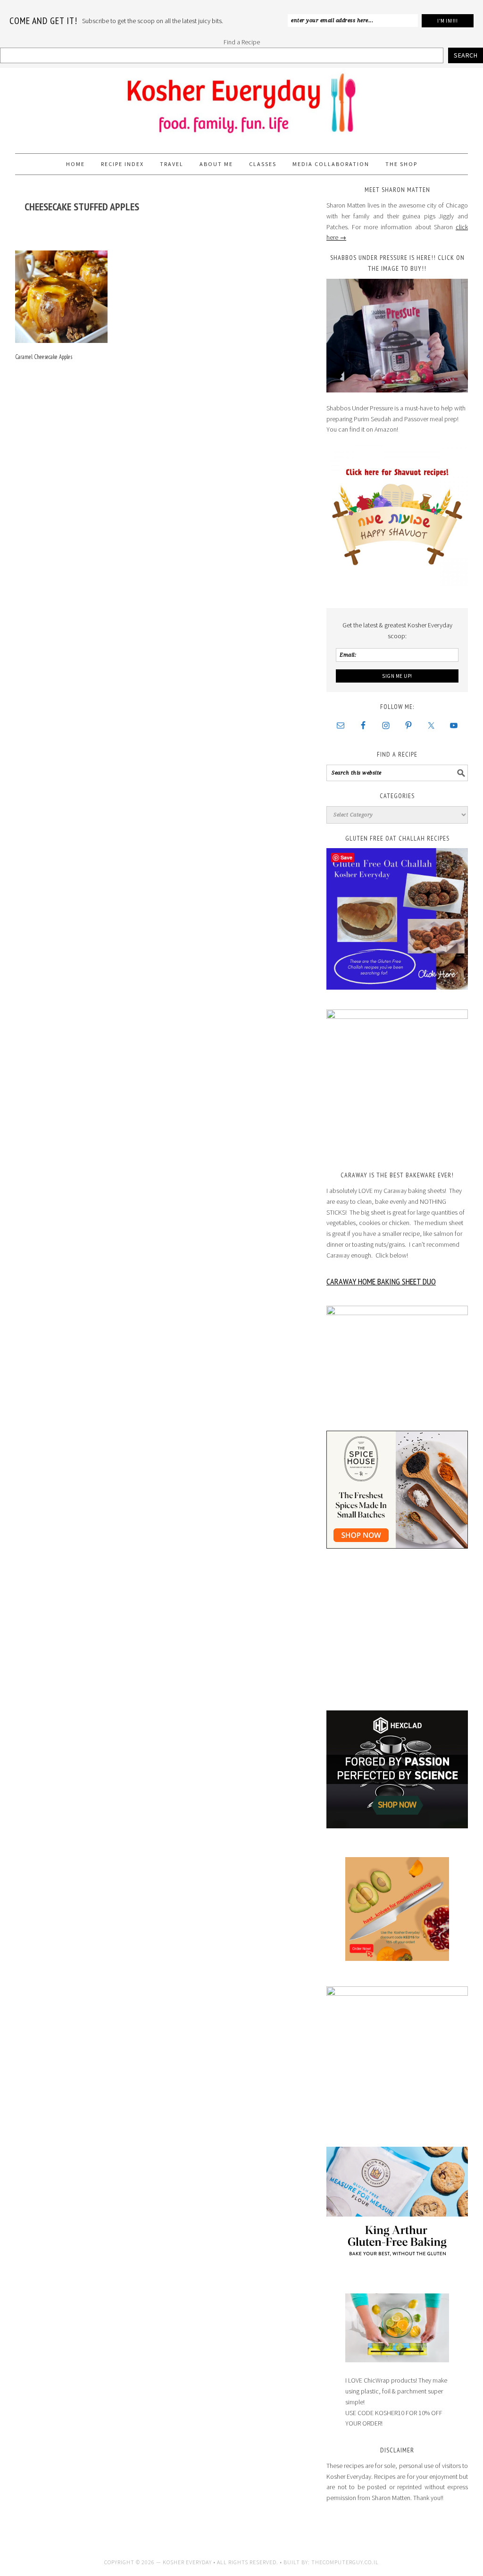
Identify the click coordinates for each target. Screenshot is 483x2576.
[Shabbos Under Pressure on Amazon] (397, 336)
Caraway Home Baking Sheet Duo (381, 1281)
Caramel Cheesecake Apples (44, 357)
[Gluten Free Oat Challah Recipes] (397, 919)
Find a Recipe (242, 42)
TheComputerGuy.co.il (345, 2562)
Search (466, 55)
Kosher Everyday (241, 107)
